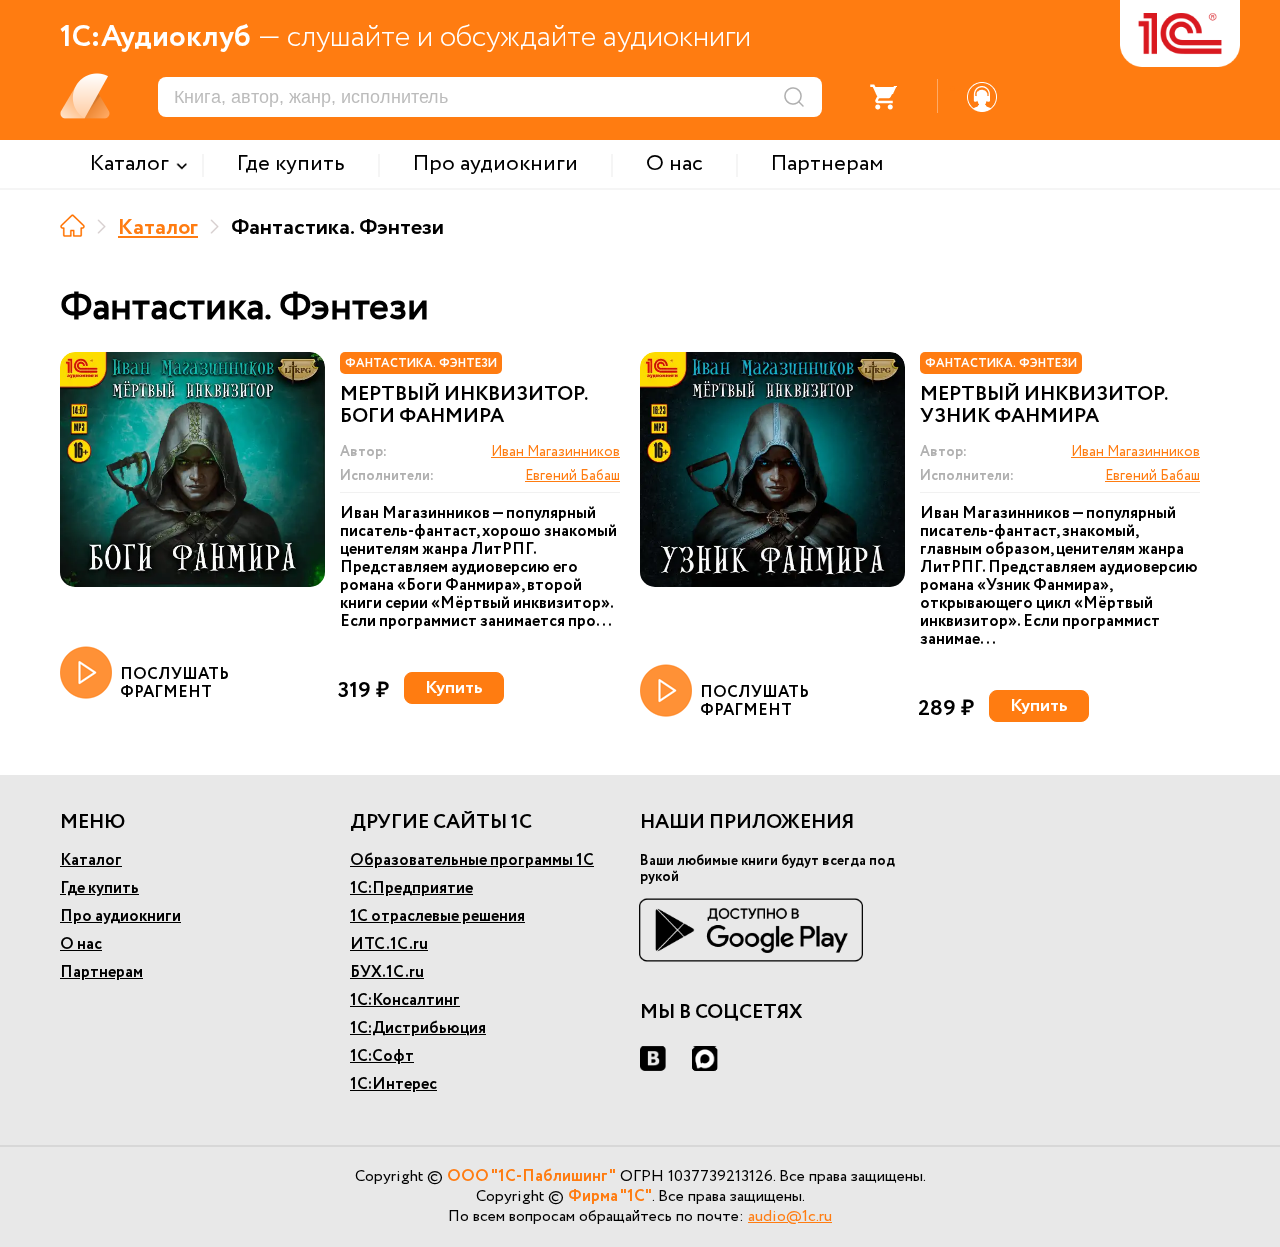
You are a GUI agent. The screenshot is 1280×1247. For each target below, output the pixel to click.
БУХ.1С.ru (387, 972)
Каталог (158, 228)
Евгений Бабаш (572, 476)
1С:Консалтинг (405, 1000)
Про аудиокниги (120, 916)
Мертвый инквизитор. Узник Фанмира (1043, 406)
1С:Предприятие (411, 888)
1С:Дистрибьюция (418, 1028)
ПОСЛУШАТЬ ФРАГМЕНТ (174, 682)
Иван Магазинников (555, 452)
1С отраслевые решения (437, 916)
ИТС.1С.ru (389, 944)
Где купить (99, 888)
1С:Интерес (393, 1084)
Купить (454, 688)
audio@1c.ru (790, 1216)
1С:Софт (382, 1056)
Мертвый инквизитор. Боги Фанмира (463, 406)
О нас (81, 944)
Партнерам (101, 972)
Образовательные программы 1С (472, 860)
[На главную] (72, 225)
